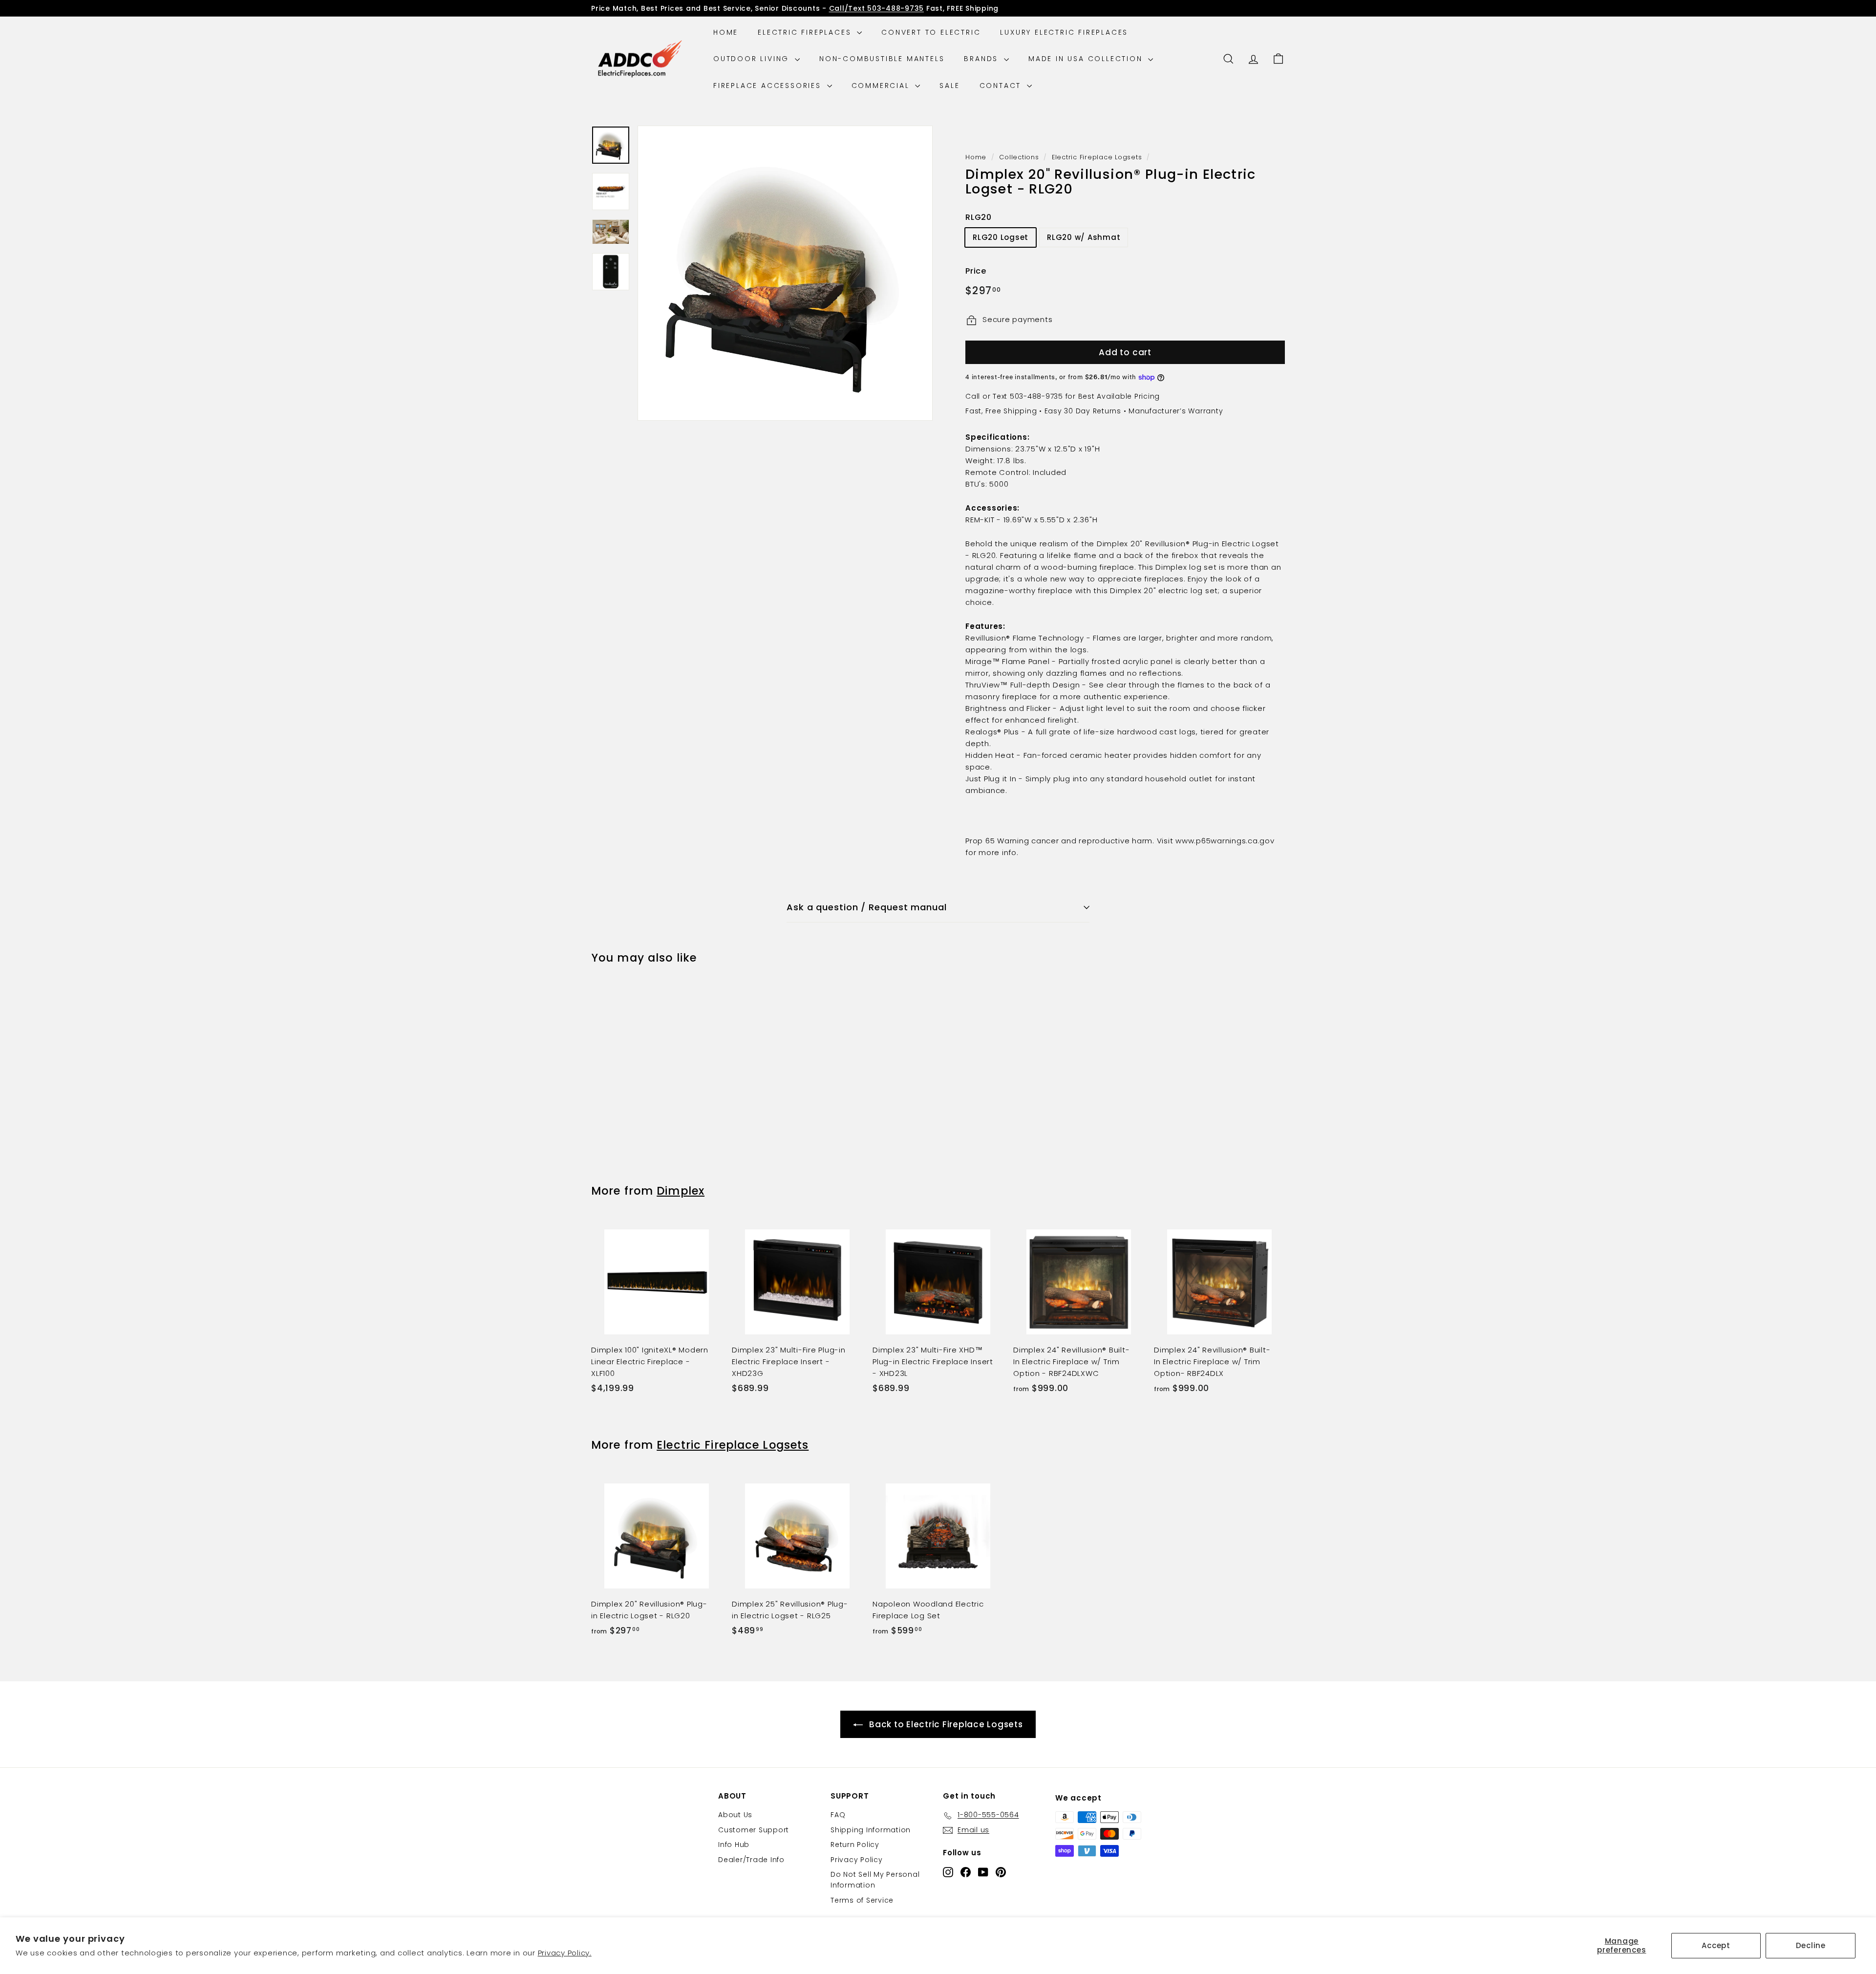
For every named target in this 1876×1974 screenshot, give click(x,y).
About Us (735, 1815)
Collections (1019, 157)
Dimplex (681, 1191)
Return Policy (855, 1845)
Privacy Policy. (565, 1953)
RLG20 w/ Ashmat (1084, 238)
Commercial (882, 86)
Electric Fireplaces (806, 32)
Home (726, 32)
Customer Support (754, 1830)
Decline (1811, 1945)
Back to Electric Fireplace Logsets (946, 1724)
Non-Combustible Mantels (882, 59)
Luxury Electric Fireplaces (1064, 32)
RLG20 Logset (1001, 238)
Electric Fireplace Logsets (1097, 157)
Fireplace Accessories (769, 86)
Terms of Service (862, 1900)
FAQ (838, 1815)
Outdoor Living (753, 59)
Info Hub (734, 1845)
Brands (983, 59)
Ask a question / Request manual (867, 907)
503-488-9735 (1036, 396)
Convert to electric (931, 32)
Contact (1002, 86)
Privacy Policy (857, 1860)
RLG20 (979, 217)
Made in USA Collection (1087, 59)
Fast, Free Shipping (1001, 411)
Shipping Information (871, 1830)
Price (976, 271)
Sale (949, 86)
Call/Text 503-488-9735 (877, 8)
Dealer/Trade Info (751, 1860)
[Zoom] (785, 273)
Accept (1716, 1945)
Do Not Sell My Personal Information (875, 1880)
